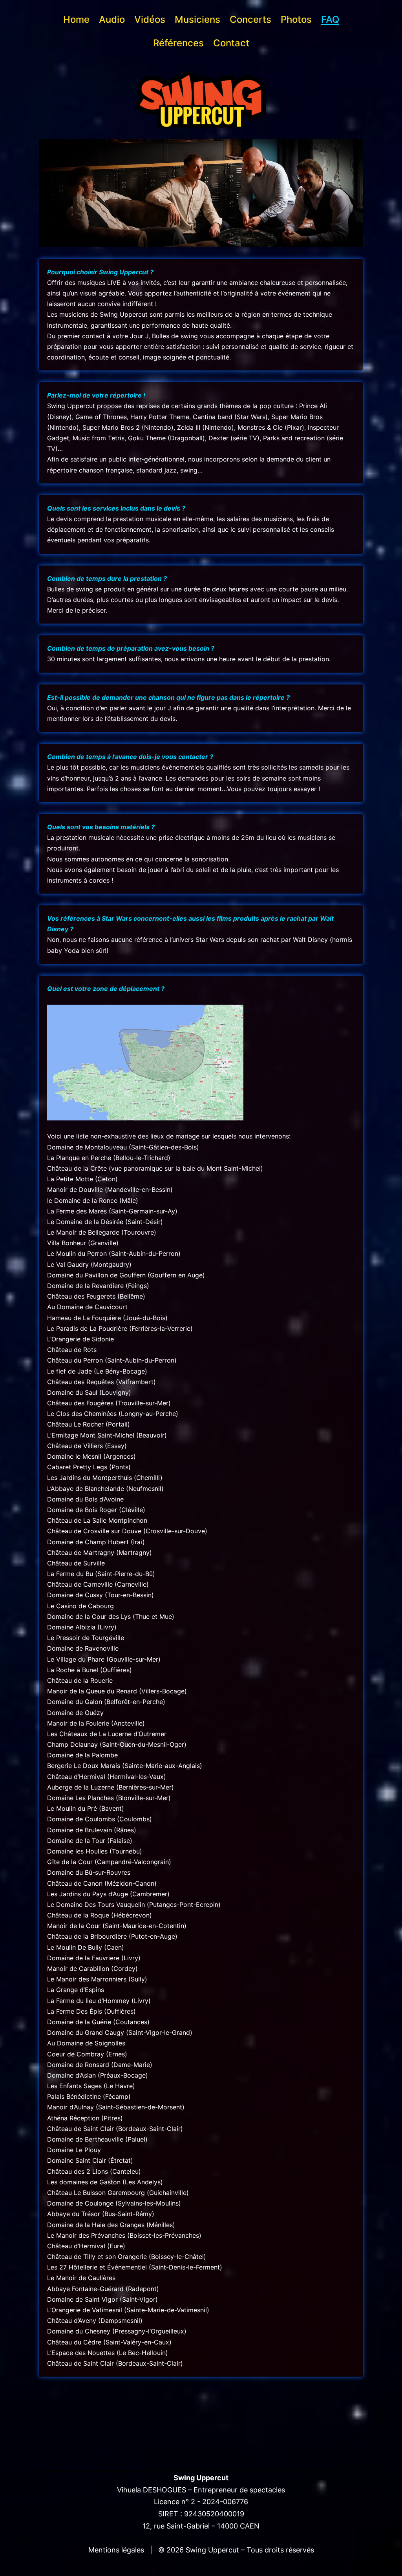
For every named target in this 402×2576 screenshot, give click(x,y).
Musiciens (197, 19)
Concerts (250, 19)
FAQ (330, 19)
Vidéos (150, 19)
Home (76, 19)
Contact (231, 43)
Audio (112, 19)
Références (178, 43)
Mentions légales (117, 2550)
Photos (296, 19)
